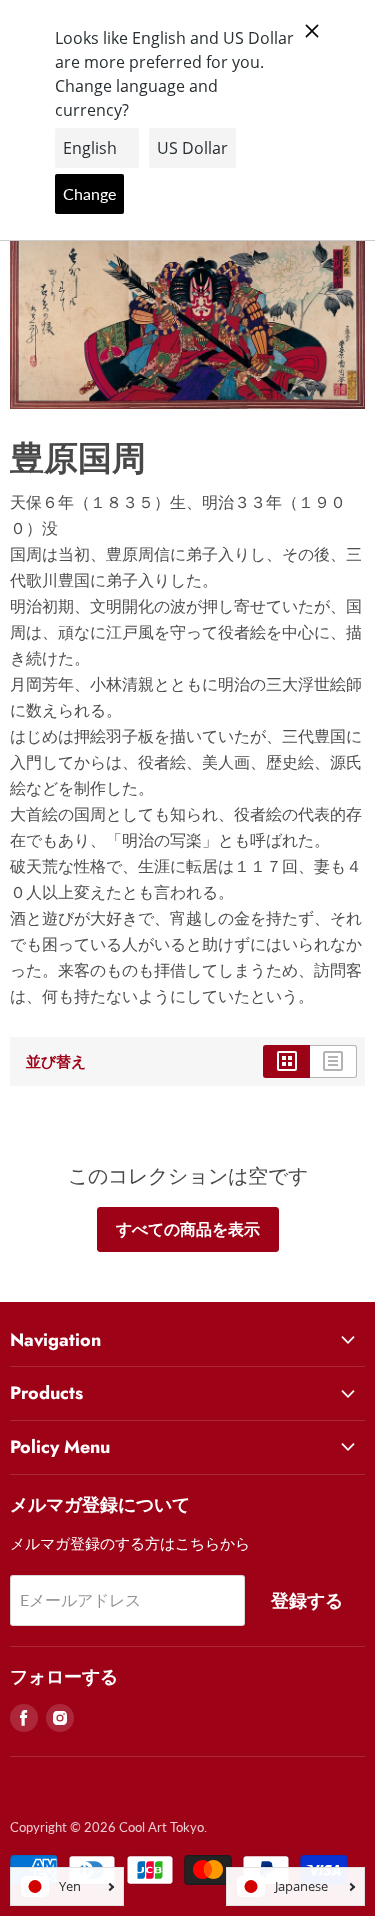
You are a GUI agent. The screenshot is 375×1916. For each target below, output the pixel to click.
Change (89, 193)
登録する (307, 1600)
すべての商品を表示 (188, 1228)
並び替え (56, 1061)
